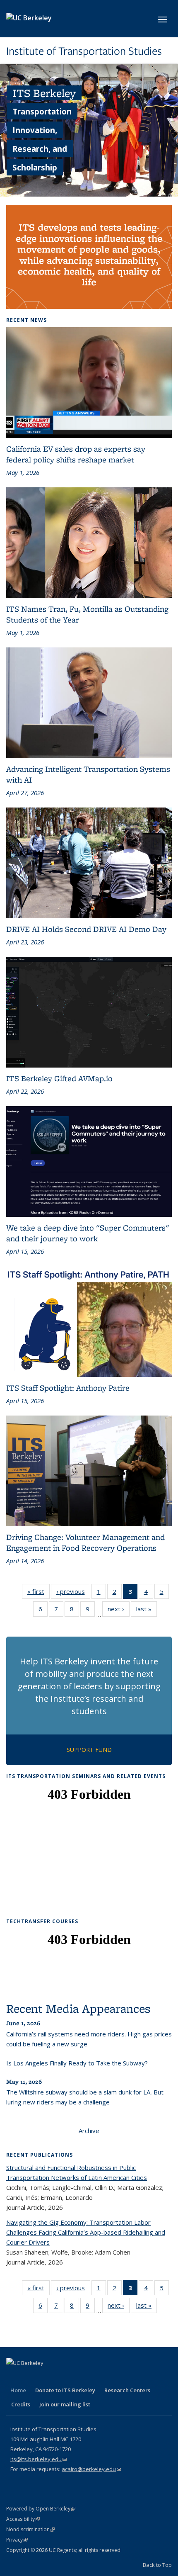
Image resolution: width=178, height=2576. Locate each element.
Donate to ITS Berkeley (65, 2390)
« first (38, 1593)
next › (119, 1611)
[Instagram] (78, 2377)
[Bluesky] (94, 2377)
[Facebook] (14, 2377)
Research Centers (127, 2390)
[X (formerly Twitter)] (30, 2377)
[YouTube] (62, 2377)
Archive (89, 2131)
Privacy (17, 2540)
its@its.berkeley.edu (38, 2459)
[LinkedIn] (46, 2377)
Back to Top (157, 2565)
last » (147, 1611)
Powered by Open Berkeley (41, 2509)
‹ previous (73, 1593)
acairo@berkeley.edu (91, 2469)
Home (18, 2390)
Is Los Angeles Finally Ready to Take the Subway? (77, 2063)
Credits (21, 2404)
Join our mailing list (65, 2404)
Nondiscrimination (30, 2529)
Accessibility (23, 2519)
